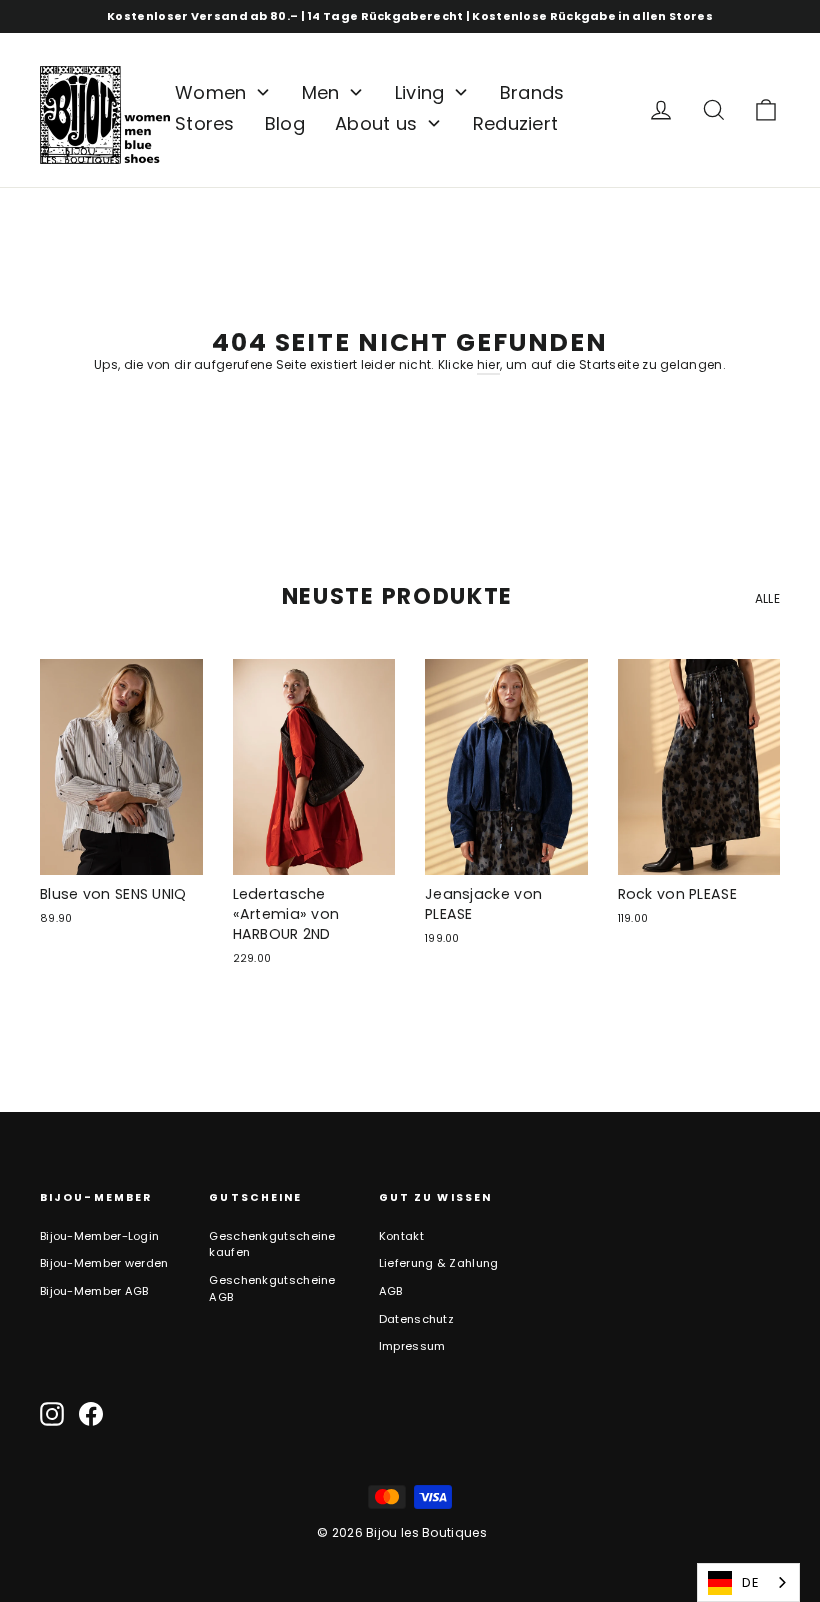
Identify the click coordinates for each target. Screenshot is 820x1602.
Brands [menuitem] (532, 92)
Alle (767, 598)
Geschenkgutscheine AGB (272, 1288)
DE (750, 1582)
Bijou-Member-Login (99, 1236)
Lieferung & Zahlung (439, 1263)
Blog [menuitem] (285, 123)
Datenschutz (416, 1319)
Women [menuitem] (211, 92)
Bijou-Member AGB (94, 1291)
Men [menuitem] (321, 92)
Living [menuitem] (420, 92)
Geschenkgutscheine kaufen (272, 1244)
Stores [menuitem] (205, 123)
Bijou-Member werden (104, 1263)
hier (488, 364)
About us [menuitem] (376, 123)
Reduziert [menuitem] (516, 123)
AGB (391, 1291)
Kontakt (401, 1236)
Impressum (412, 1346)
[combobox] (748, 1582)
